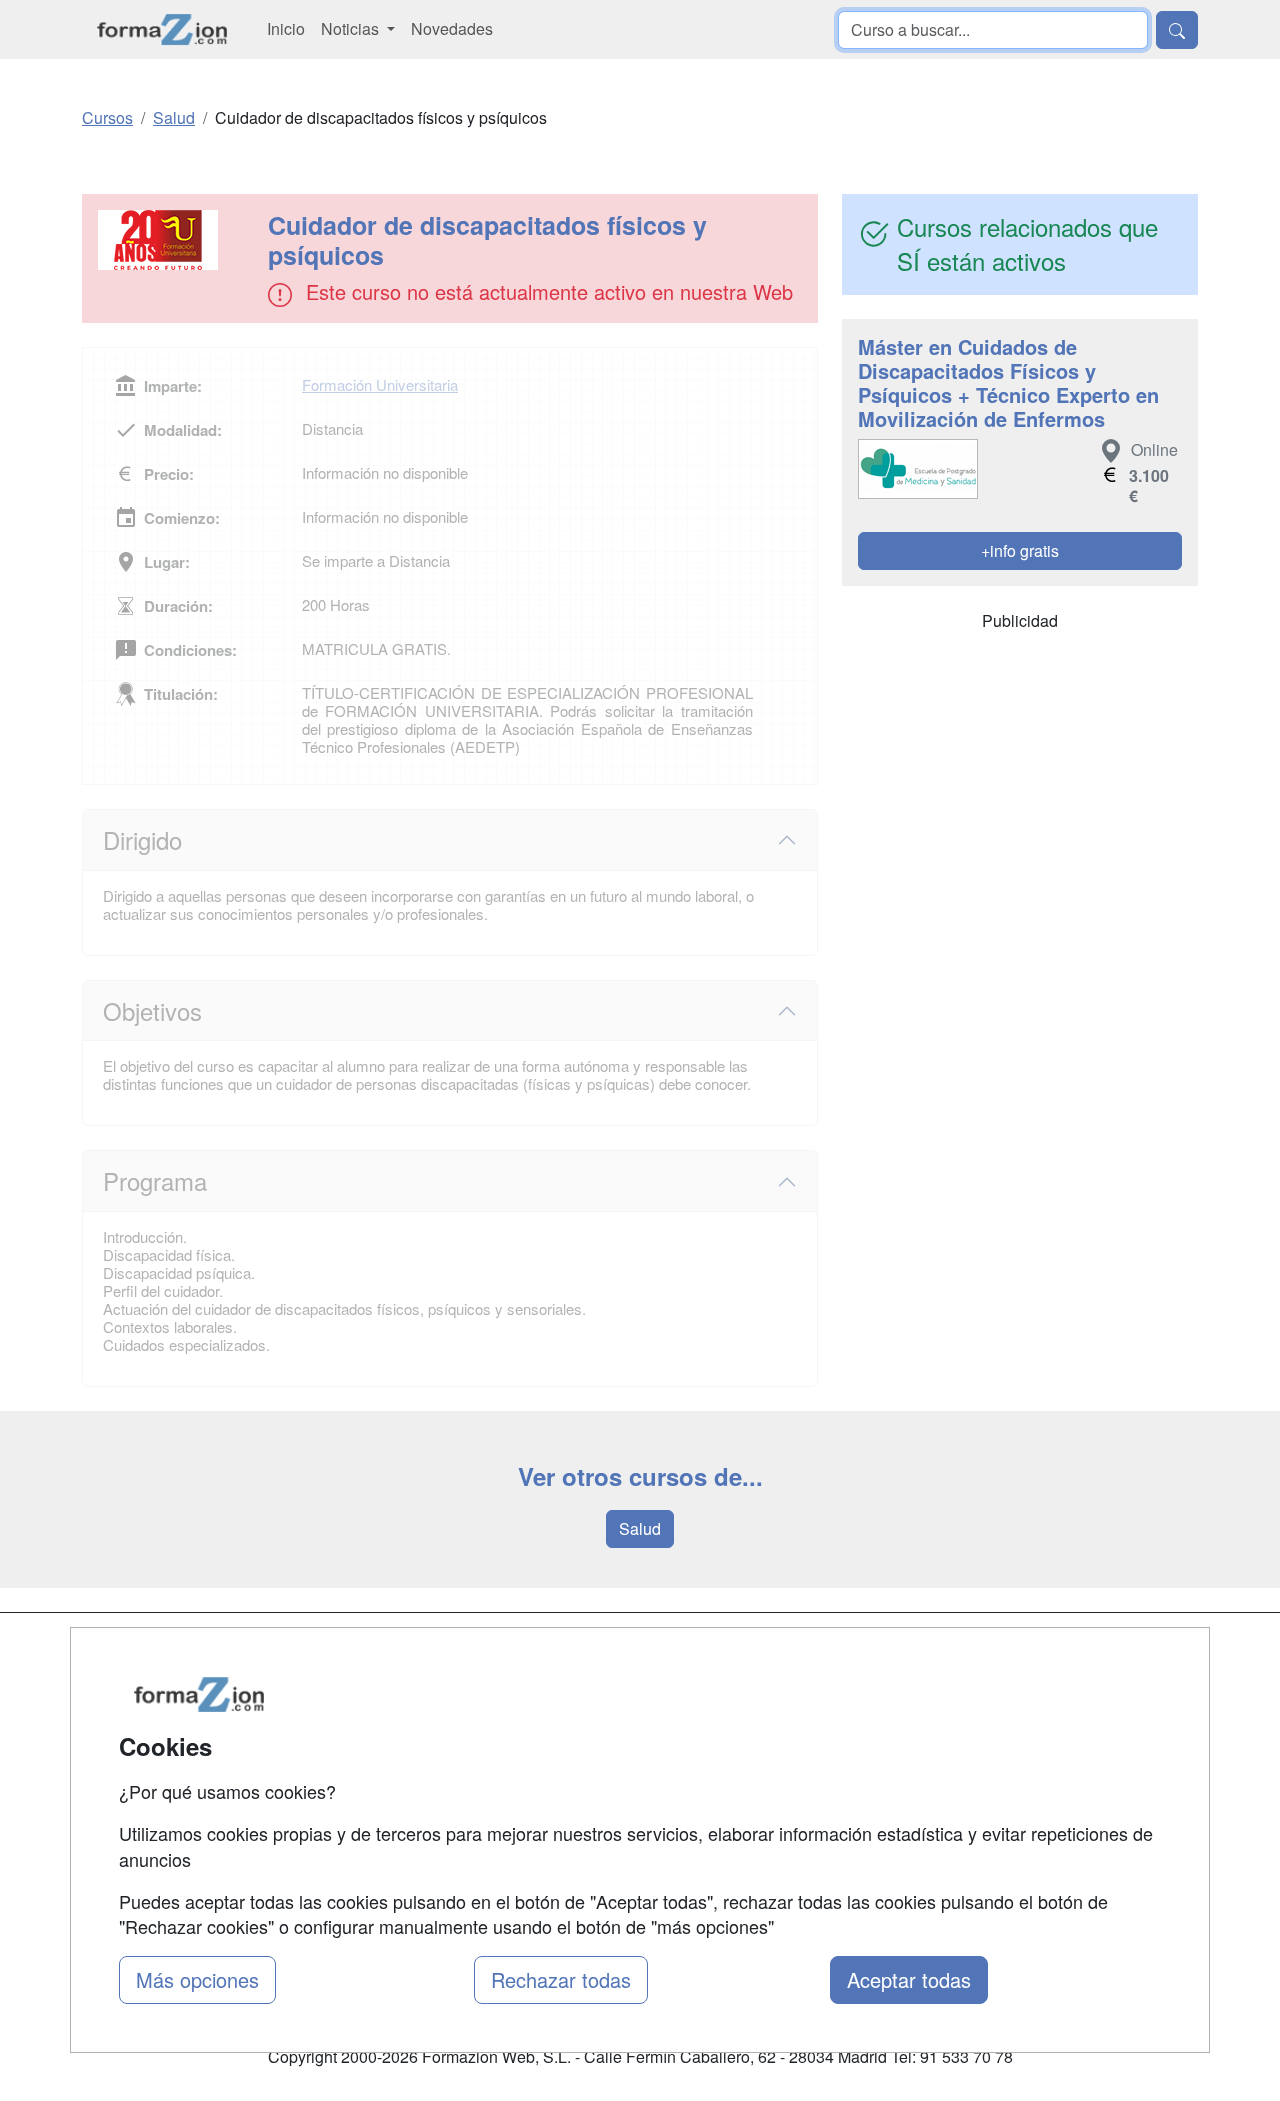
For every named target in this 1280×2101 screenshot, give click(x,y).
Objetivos (152, 1010)
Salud (640, 1528)
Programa (155, 1180)
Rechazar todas (561, 1979)
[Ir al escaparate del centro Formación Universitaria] (177, 240)
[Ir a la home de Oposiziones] (162, 29)
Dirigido (142, 839)
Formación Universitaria (380, 384)
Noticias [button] (352, 28)
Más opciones (197, 1979)
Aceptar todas (909, 1979)
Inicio (286, 28)
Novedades (452, 28)
